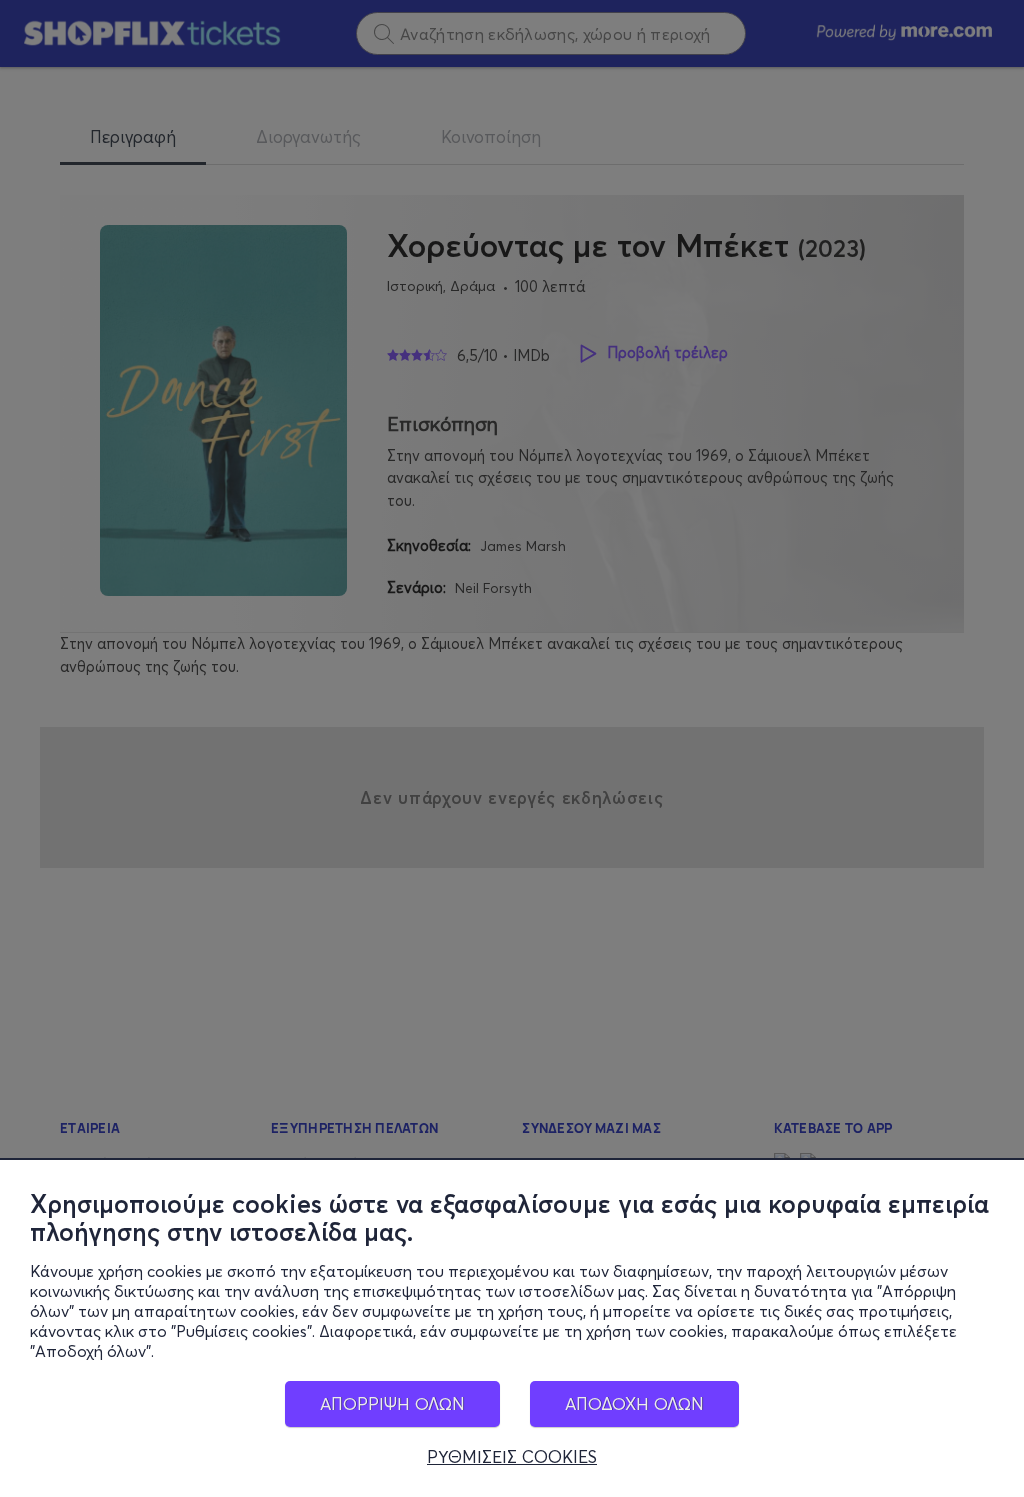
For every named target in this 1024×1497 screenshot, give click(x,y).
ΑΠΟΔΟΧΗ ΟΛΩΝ (634, 1403)
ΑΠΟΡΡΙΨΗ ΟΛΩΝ (392, 1403)
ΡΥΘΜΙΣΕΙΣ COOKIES (512, 1457)
